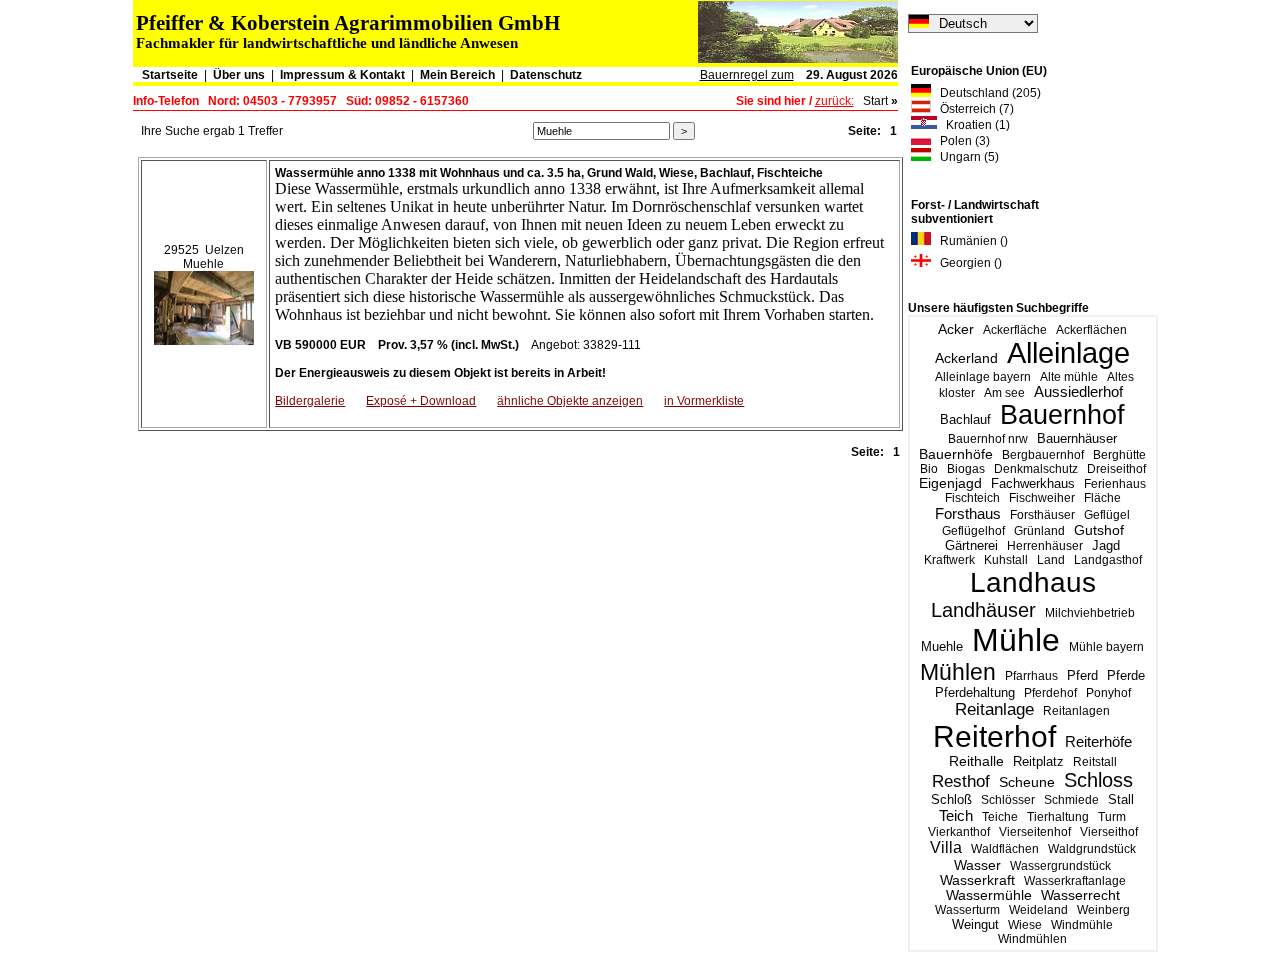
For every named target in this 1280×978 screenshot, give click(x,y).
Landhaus (1033, 582)
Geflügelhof (973, 531)
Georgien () (966, 263)
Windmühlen (1032, 939)
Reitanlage (994, 709)
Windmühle (1082, 925)
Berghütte (1119, 455)
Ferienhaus (1115, 484)
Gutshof (1099, 530)
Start (875, 101)
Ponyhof (1108, 693)
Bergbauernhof (1043, 455)
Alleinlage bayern (983, 377)
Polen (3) (960, 141)
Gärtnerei (971, 545)
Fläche (1102, 498)
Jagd (1106, 545)
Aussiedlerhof (1078, 392)
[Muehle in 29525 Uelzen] (204, 304)
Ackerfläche (1015, 330)
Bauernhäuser (1077, 438)
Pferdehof (1050, 693)
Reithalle (976, 761)
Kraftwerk (949, 560)
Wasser (977, 865)
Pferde (1126, 675)
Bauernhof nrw (988, 439)
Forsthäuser (1042, 515)
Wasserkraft (977, 880)
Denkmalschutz (1036, 469)
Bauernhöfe (956, 454)
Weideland (1038, 910)
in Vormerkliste (704, 401)
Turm (1112, 817)
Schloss (1098, 780)
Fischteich (972, 498)
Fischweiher (1042, 498)
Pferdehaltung (975, 693)
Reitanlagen (1076, 711)
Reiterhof (994, 736)
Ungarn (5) (965, 157)
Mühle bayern (1106, 647)
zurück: (834, 101)
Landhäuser (983, 610)
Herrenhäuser (1045, 546)
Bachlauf (965, 420)
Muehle (942, 646)
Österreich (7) (972, 109)
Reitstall (1095, 762)
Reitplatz (1038, 761)
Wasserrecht (1080, 895)
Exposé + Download (421, 401)
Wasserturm (967, 910)
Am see (1004, 393)
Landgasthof (1108, 560)
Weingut (975, 924)
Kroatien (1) (973, 125)
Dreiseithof (1116, 469)
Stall (1121, 799)
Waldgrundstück (1092, 849)
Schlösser (1008, 800)
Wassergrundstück (1060, 866)
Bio (929, 469)
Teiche (1000, 817)
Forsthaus (968, 513)
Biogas (966, 469)
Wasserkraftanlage (1075, 881)
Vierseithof (1109, 832)
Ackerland (966, 358)
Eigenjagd (950, 483)
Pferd (1082, 675)
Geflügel (1107, 515)
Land (1051, 560)
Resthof (961, 781)
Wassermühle (989, 895)
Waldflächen (1005, 849)
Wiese (1025, 925)
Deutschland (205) (986, 93)
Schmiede (1071, 800)
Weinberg (1103, 910)
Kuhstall (1006, 560)
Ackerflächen (1091, 330)
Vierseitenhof (1035, 832)
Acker (956, 329)
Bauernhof (1062, 415)
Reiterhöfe (1098, 741)
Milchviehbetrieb (1090, 613)
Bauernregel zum (747, 75)
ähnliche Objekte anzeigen (570, 401)
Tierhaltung (1058, 817)
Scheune (1027, 782)
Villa (946, 847)
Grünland (1039, 531)
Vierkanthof (959, 832)
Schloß (951, 800)
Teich (956, 815)
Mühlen (958, 672)
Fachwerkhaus (1033, 483)
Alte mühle (1069, 377)
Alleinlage (1068, 353)
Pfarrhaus (1031, 676)
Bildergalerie (310, 401)
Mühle (1016, 640)
